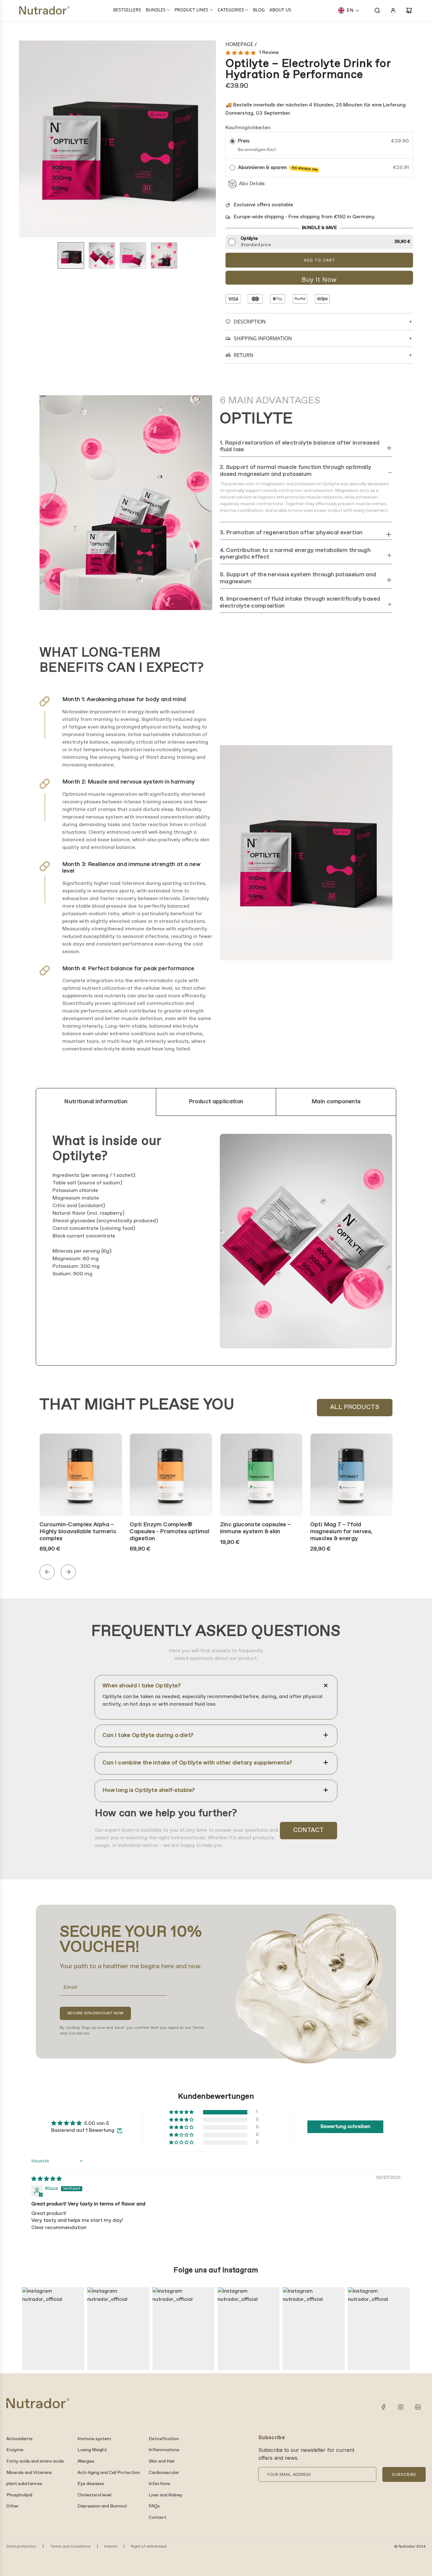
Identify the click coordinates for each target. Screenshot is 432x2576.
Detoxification (164, 2439)
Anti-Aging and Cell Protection (109, 2473)
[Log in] (393, 10)
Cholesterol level (94, 2495)
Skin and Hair (162, 2461)
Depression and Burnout (102, 2506)
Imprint (111, 2547)
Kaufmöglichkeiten (248, 128)
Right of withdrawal (149, 2547)
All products (355, 1407)
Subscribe (404, 2474)
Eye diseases (91, 2484)
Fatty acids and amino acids (35, 2461)
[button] (349, 10)
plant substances (24, 2484)
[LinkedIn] (418, 2407)
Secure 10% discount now (95, 2013)
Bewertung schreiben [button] (346, 2127)
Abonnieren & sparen (278, 168)
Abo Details (252, 184)
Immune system (94, 2439)
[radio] (232, 141)
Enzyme (15, 2450)
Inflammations (164, 2450)
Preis (244, 141)
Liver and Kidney (165, 2495)
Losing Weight (92, 2450)
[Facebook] (384, 2407)
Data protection (21, 2547)
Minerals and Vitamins (29, 2473)
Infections (159, 2484)
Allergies (86, 2461)
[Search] (377, 10)
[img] (46, 2179)
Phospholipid (19, 2495)
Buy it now (319, 279)
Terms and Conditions (70, 2547)
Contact (309, 1830)
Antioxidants (19, 2439)
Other (12, 2506)
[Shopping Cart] (409, 10)
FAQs (154, 2506)
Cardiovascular (164, 2473)
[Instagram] (401, 2407)
